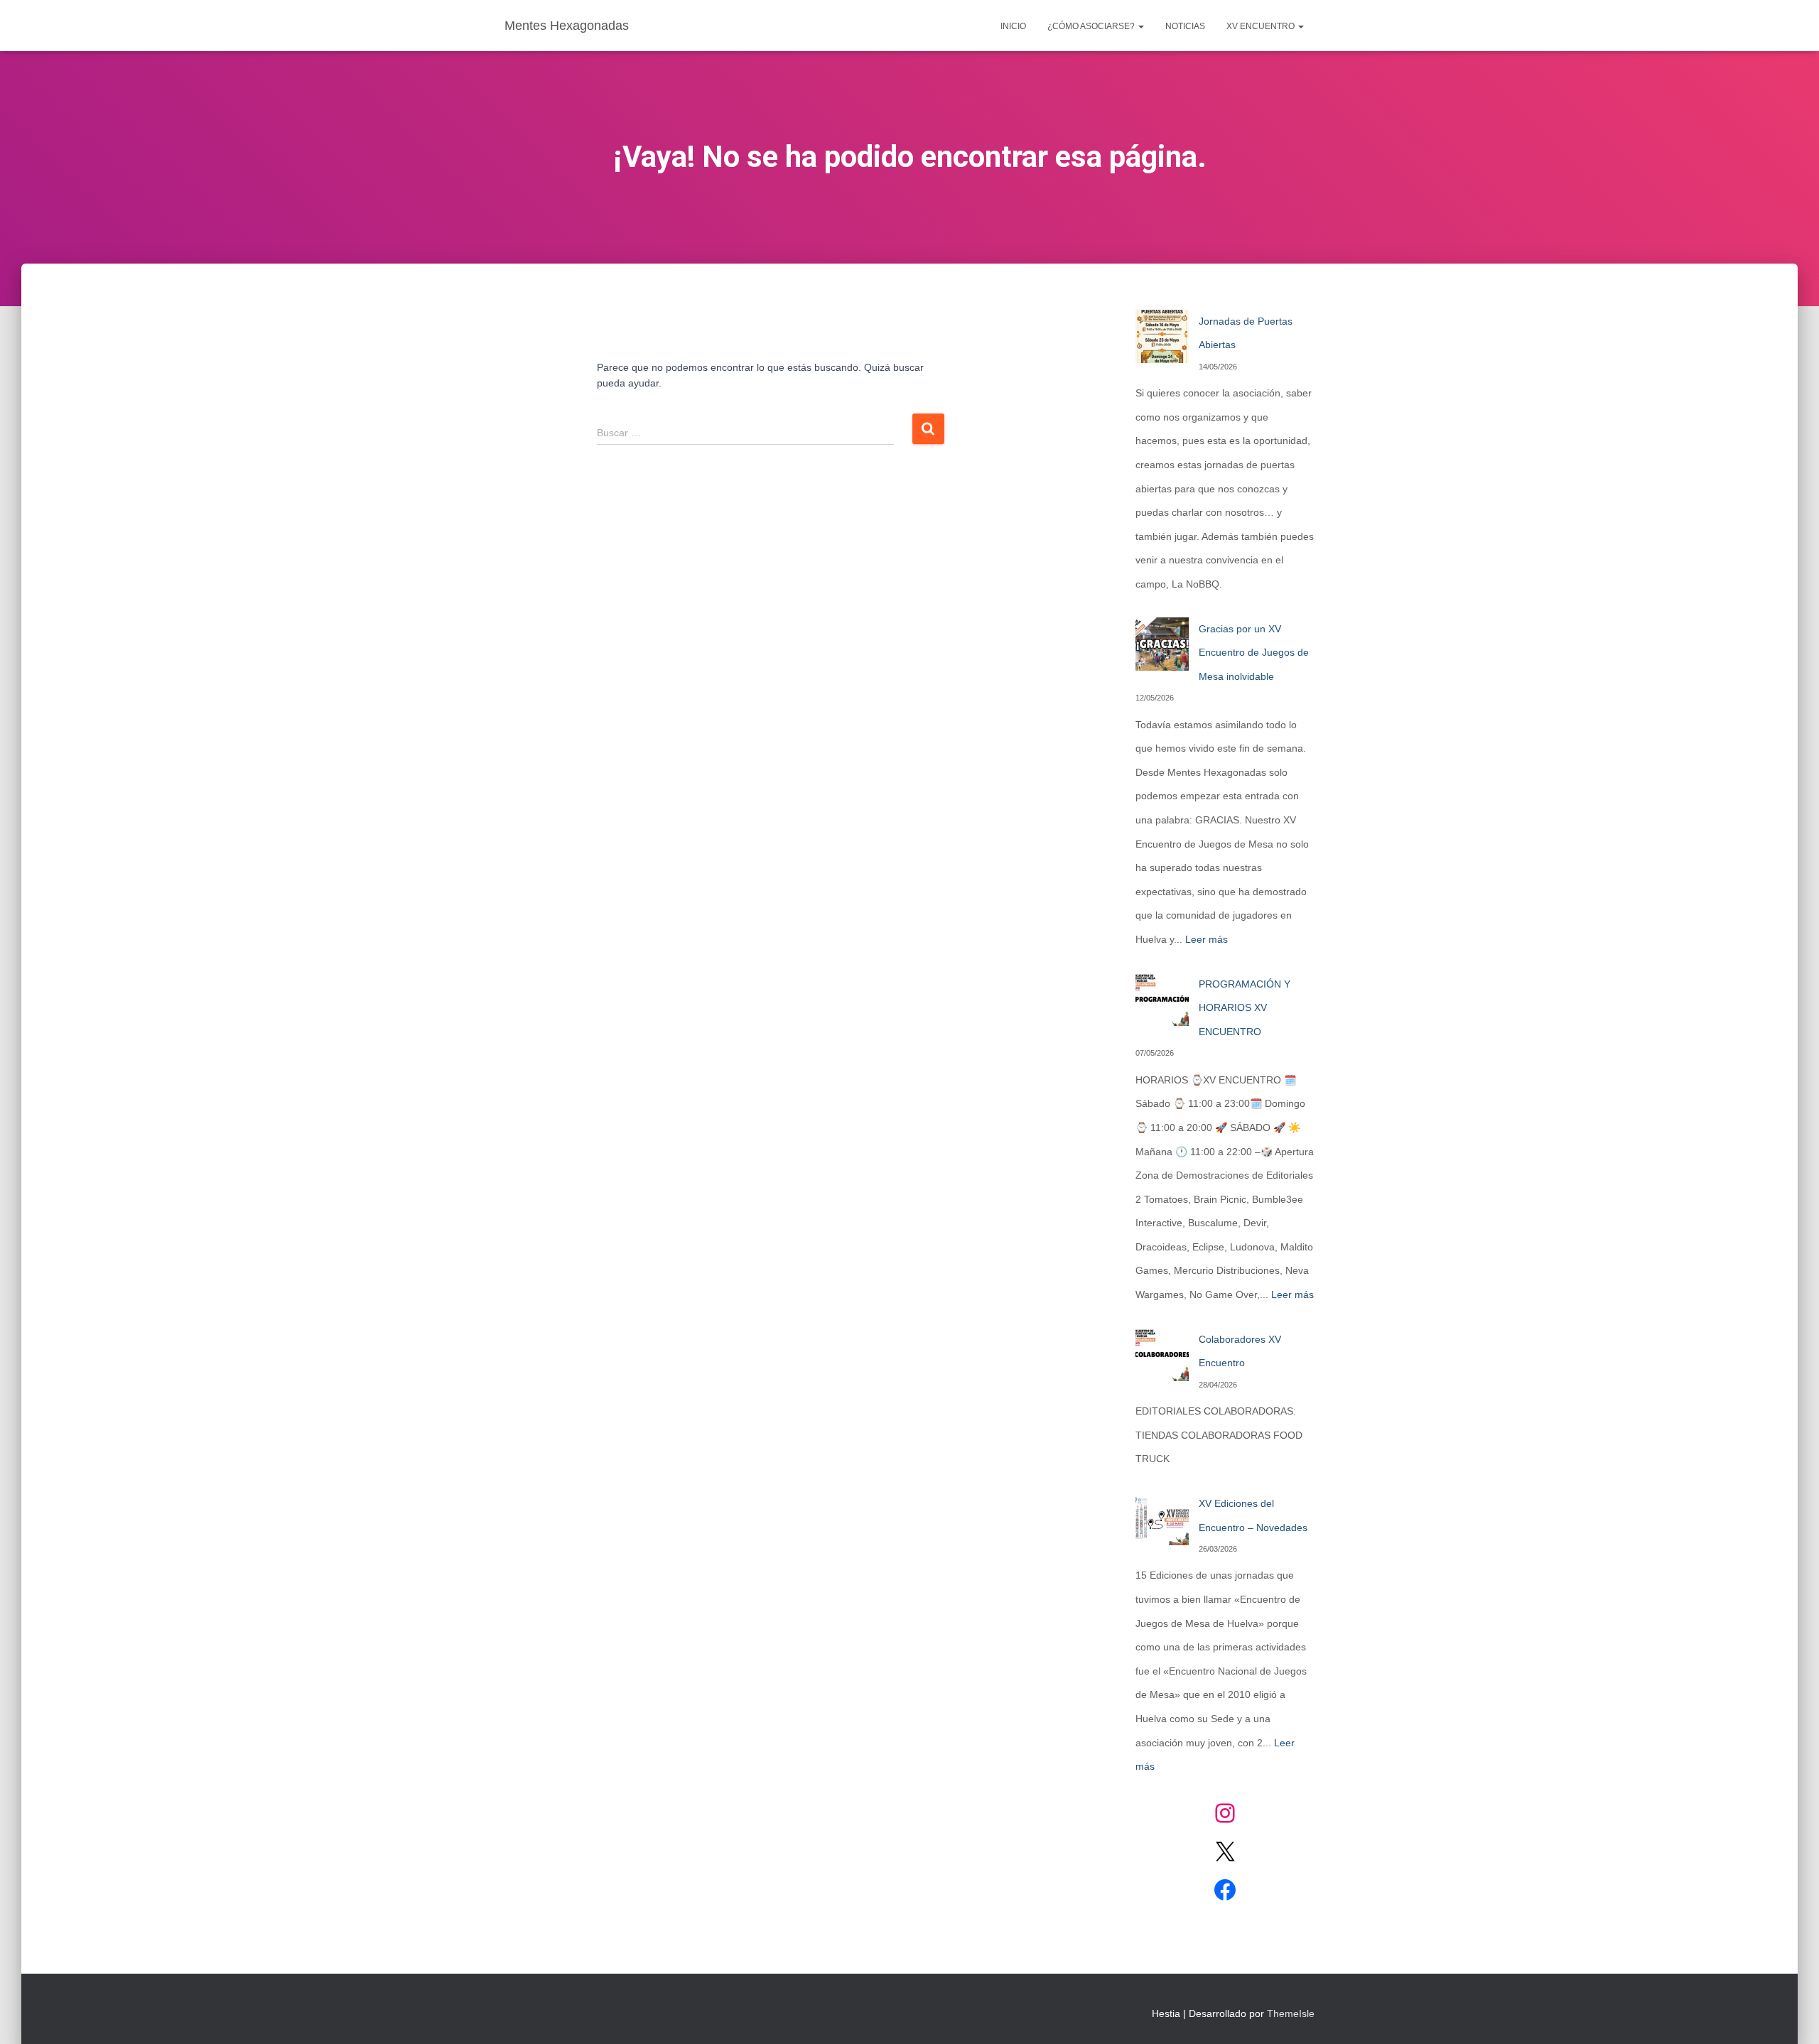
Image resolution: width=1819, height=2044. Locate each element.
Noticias (1185, 26)
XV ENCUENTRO (1262, 26)
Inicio (1013, 26)
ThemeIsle (1291, 2013)
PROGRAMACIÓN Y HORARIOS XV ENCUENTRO (1245, 1008)
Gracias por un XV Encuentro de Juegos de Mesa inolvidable (1254, 653)
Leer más (1207, 939)
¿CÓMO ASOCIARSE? (1092, 26)
